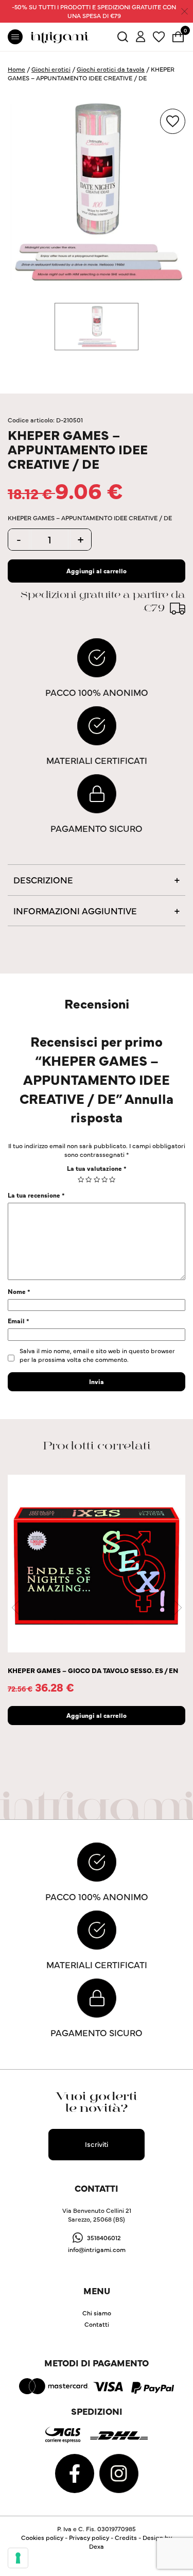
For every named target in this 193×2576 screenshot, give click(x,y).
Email (19, 1320)
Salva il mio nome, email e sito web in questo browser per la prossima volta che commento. (97, 1355)
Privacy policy (89, 2537)
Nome (19, 1291)
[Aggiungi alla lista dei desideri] (173, 121)
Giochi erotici (51, 69)
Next (178, 1608)
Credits (126, 2537)
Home (16, 69)
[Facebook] (75, 2472)
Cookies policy (42, 2537)
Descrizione (43, 880)
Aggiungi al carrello (97, 570)
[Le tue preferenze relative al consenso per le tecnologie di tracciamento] (18, 2558)
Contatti (97, 2324)
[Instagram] (119, 2472)
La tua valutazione (97, 1168)
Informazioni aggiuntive (75, 910)
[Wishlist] (159, 35)
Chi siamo (97, 2313)
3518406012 (104, 2237)
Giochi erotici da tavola (111, 69)
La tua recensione (36, 1195)
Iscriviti (97, 2144)
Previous (15, 1608)
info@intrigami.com (97, 2249)
